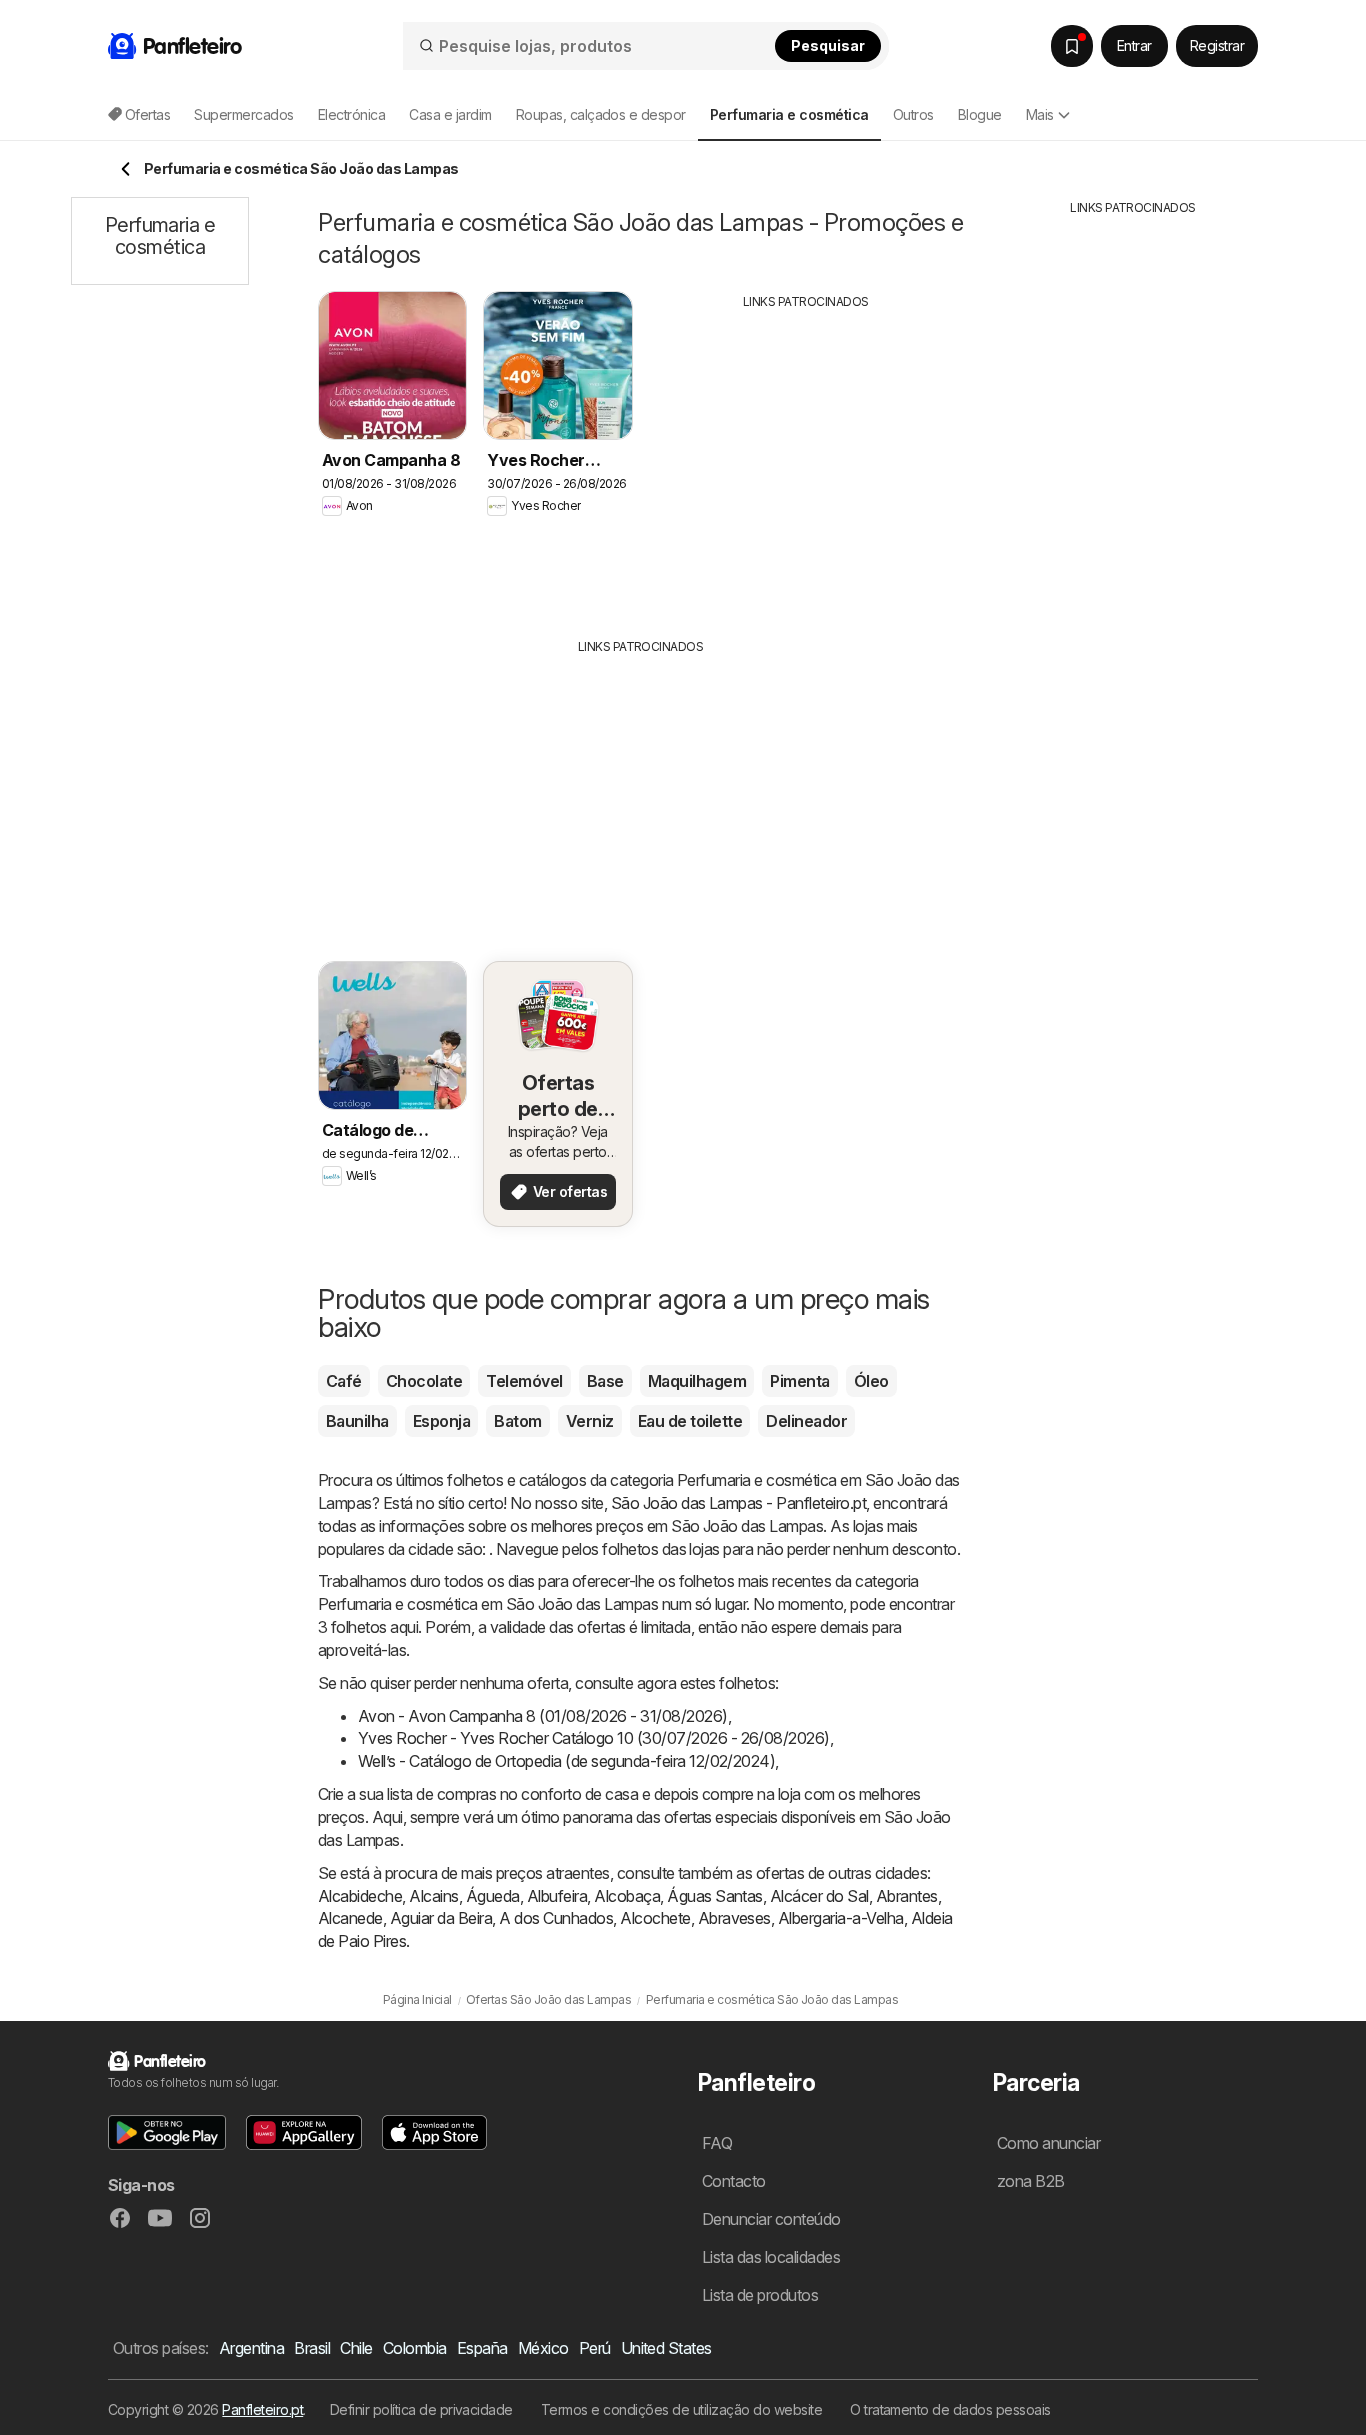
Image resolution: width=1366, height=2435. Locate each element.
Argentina (251, 2348)
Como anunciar (1048, 2143)
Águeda (493, 1896)
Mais (1040, 114)
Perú (595, 2348)
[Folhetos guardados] (1072, 46)
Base (605, 1381)
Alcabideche (360, 1896)
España (482, 2348)
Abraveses (734, 1918)
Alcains (433, 1896)
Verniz (590, 1421)
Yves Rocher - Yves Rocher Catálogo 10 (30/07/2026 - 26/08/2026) (594, 1738)
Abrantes (907, 1896)
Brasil (312, 2348)
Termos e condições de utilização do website (681, 2409)
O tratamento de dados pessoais (950, 2409)
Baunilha (357, 1421)
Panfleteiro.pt (262, 2409)
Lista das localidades (771, 2257)
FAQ (717, 2143)
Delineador (806, 1421)
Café (344, 1381)
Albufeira (557, 1896)
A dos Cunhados (556, 1918)
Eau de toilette (690, 1421)
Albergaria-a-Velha (841, 1918)
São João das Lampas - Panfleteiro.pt (739, 1503)
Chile (356, 2348)
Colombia (415, 2348)
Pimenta (799, 1381)
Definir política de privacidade (421, 2409)
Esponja (441, 1421)
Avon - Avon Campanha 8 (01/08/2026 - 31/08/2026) (543, 1716)
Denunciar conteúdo (771, 2219)
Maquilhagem (697, 1381)
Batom (517, 1421)
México (543, 2348)
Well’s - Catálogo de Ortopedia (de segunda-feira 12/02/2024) (566, 1761)
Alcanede (350, 1918)
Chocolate (424, 1381)
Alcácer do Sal (819, 1896)
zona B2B (1031, 2181)
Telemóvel (524, 1381)
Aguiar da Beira (441, 1918)
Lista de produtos (760, 2295)
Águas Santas (715, 1896)
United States (666, 2348)
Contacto (734, 2181)
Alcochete (655, 1918)
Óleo (871, 1381)
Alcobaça (627, 1896)
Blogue (980, 114)
